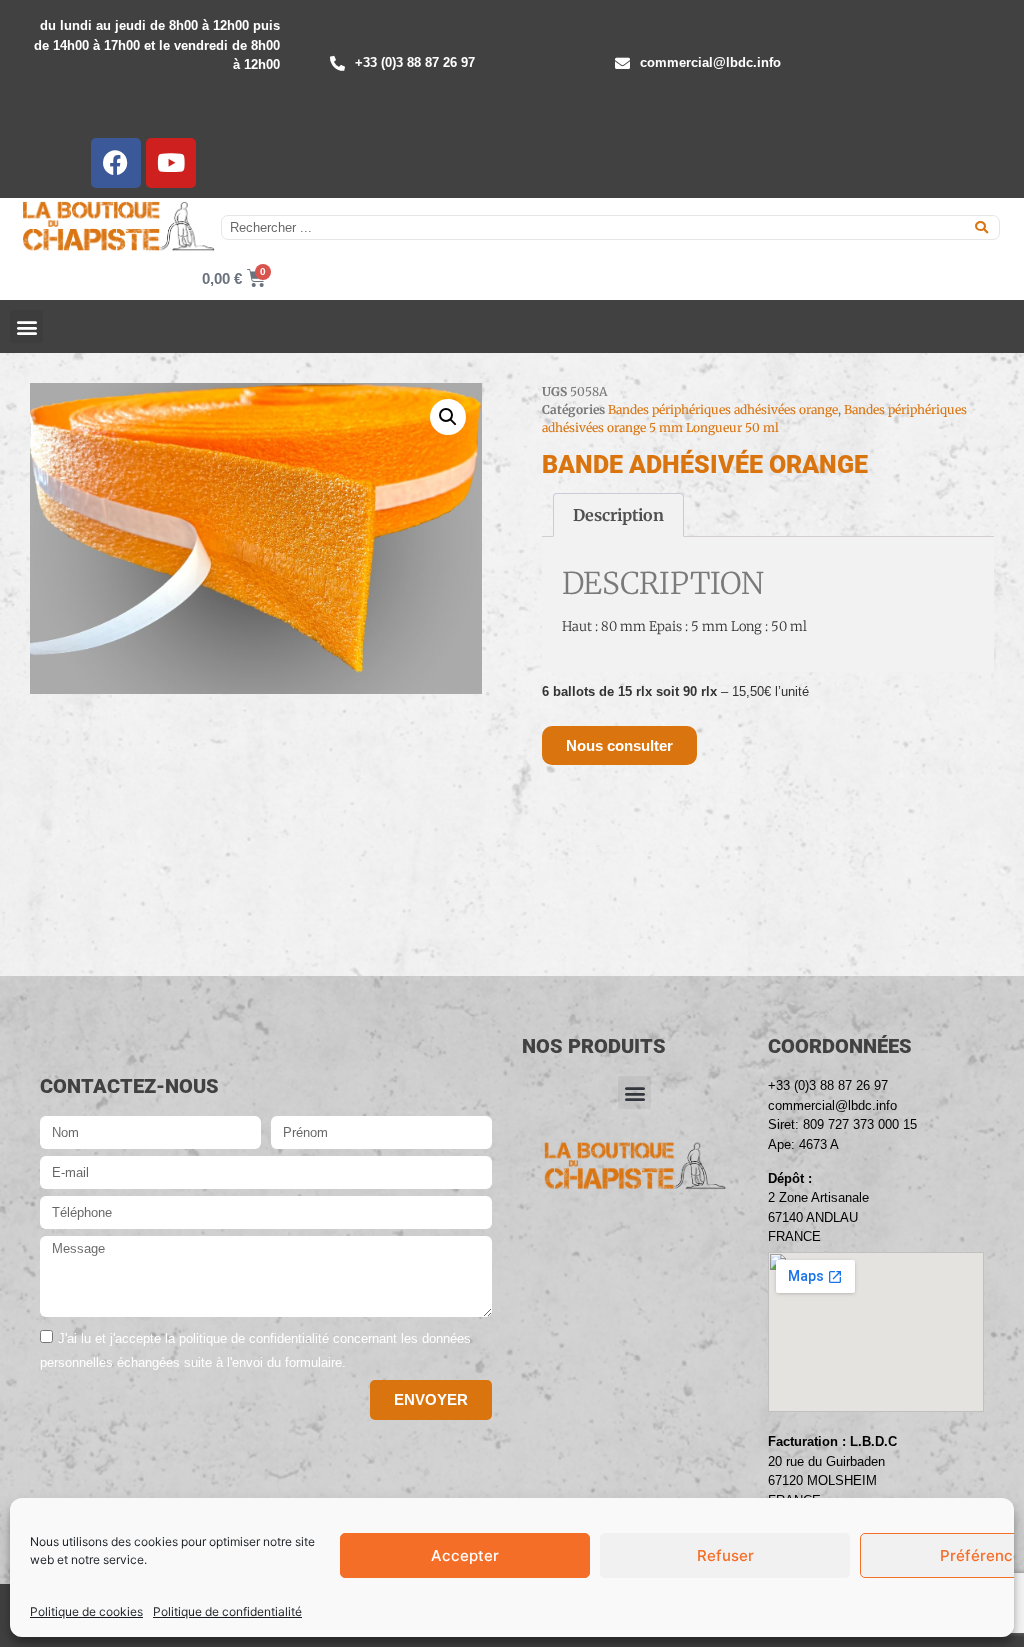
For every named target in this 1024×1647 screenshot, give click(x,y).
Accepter (465, 1555)
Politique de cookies (86, 1611)
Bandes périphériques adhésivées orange (723, 409)
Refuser (725, 1555)
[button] (26, 326)
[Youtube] (171, 163)
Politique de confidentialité (227, 1611)
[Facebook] (116, 163)
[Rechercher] (981, 227)
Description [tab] (618, 515)
